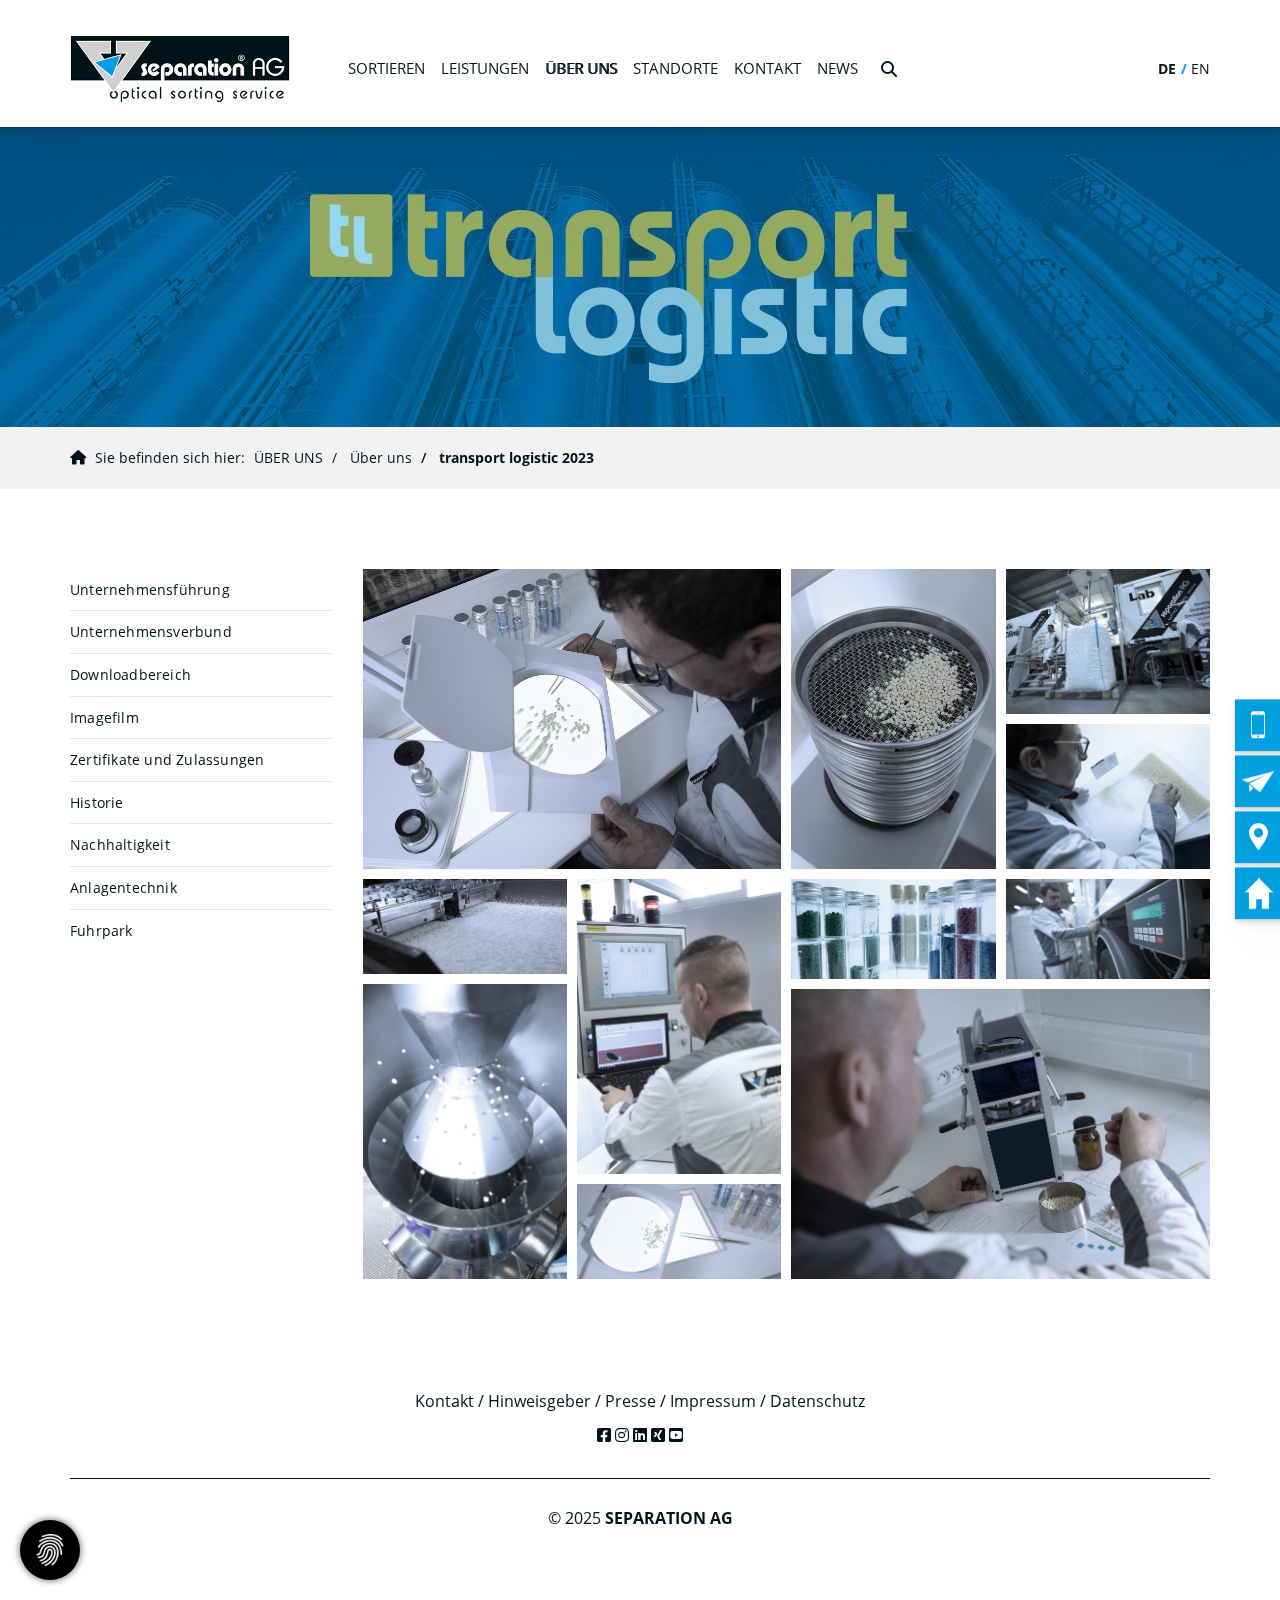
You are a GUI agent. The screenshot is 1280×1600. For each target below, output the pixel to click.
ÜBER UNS (581, 68)
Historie (97, 802)
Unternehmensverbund (151, 631)
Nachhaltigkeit (120, 844)
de (1167, 68)
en (1200, 68)
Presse (630, 1401)
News (837, 68)
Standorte (675, 68)
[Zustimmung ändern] (50, 1550)
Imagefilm (104, 717)
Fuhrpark (101, 930)
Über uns (381, 457)
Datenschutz (817, 1401)
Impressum (713, 1401)
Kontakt (444, 1401)
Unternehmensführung (150, 589)
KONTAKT (767, 68)
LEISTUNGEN (485, 68)
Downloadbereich (130, 674)
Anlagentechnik (123, 887)
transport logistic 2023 (516, 457)
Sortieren (386, 68)
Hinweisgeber (539, 1401)
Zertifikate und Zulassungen (167, 759)
